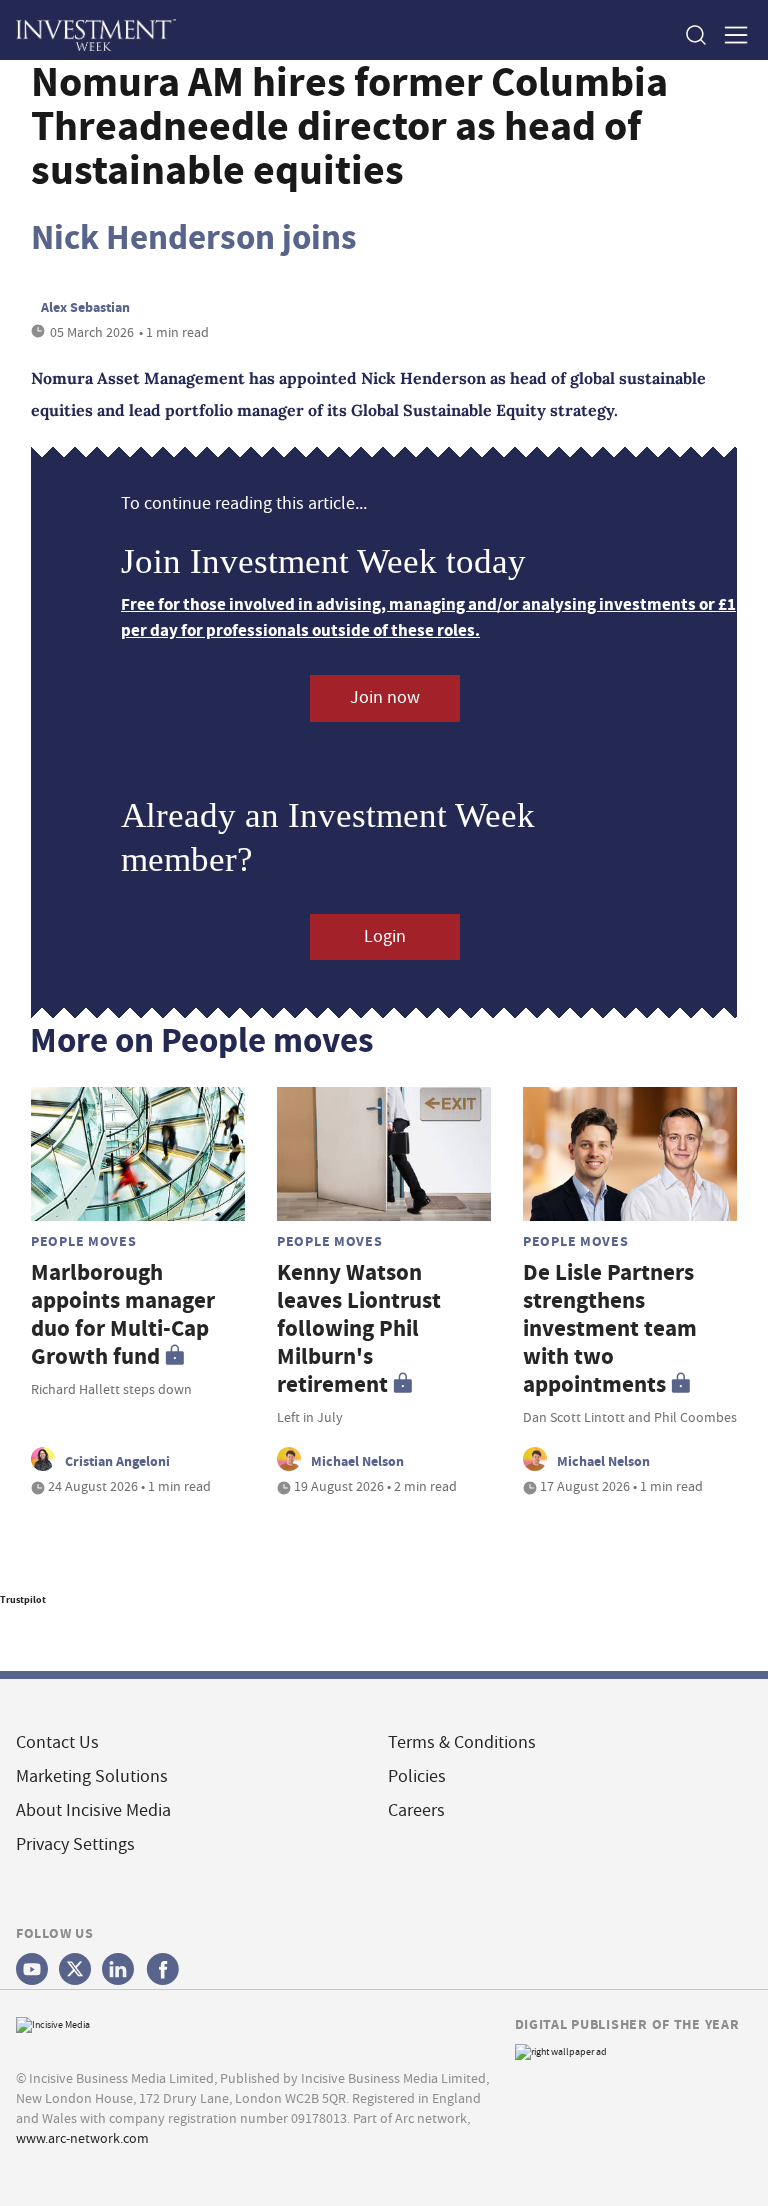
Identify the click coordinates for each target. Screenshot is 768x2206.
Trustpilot (23, 1599)
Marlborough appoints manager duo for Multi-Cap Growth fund (123, 1314)
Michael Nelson (357, 1461)
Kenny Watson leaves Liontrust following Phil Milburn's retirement (359, 1328)
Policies (417, 1776)
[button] (695, 34)
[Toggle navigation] (730, 34)
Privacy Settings (75, 1844)
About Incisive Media (93, 1810)
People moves (84, 1241)
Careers (416, 1810)
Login (385, 936)
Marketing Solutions (92, 1776)
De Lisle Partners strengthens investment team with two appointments (610, 1328)
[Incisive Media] (53, 2022)
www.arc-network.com (82, 2138)
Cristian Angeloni (117, 1461)
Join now (385, 697)
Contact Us (57, 1742)
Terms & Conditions (462, 1742)
